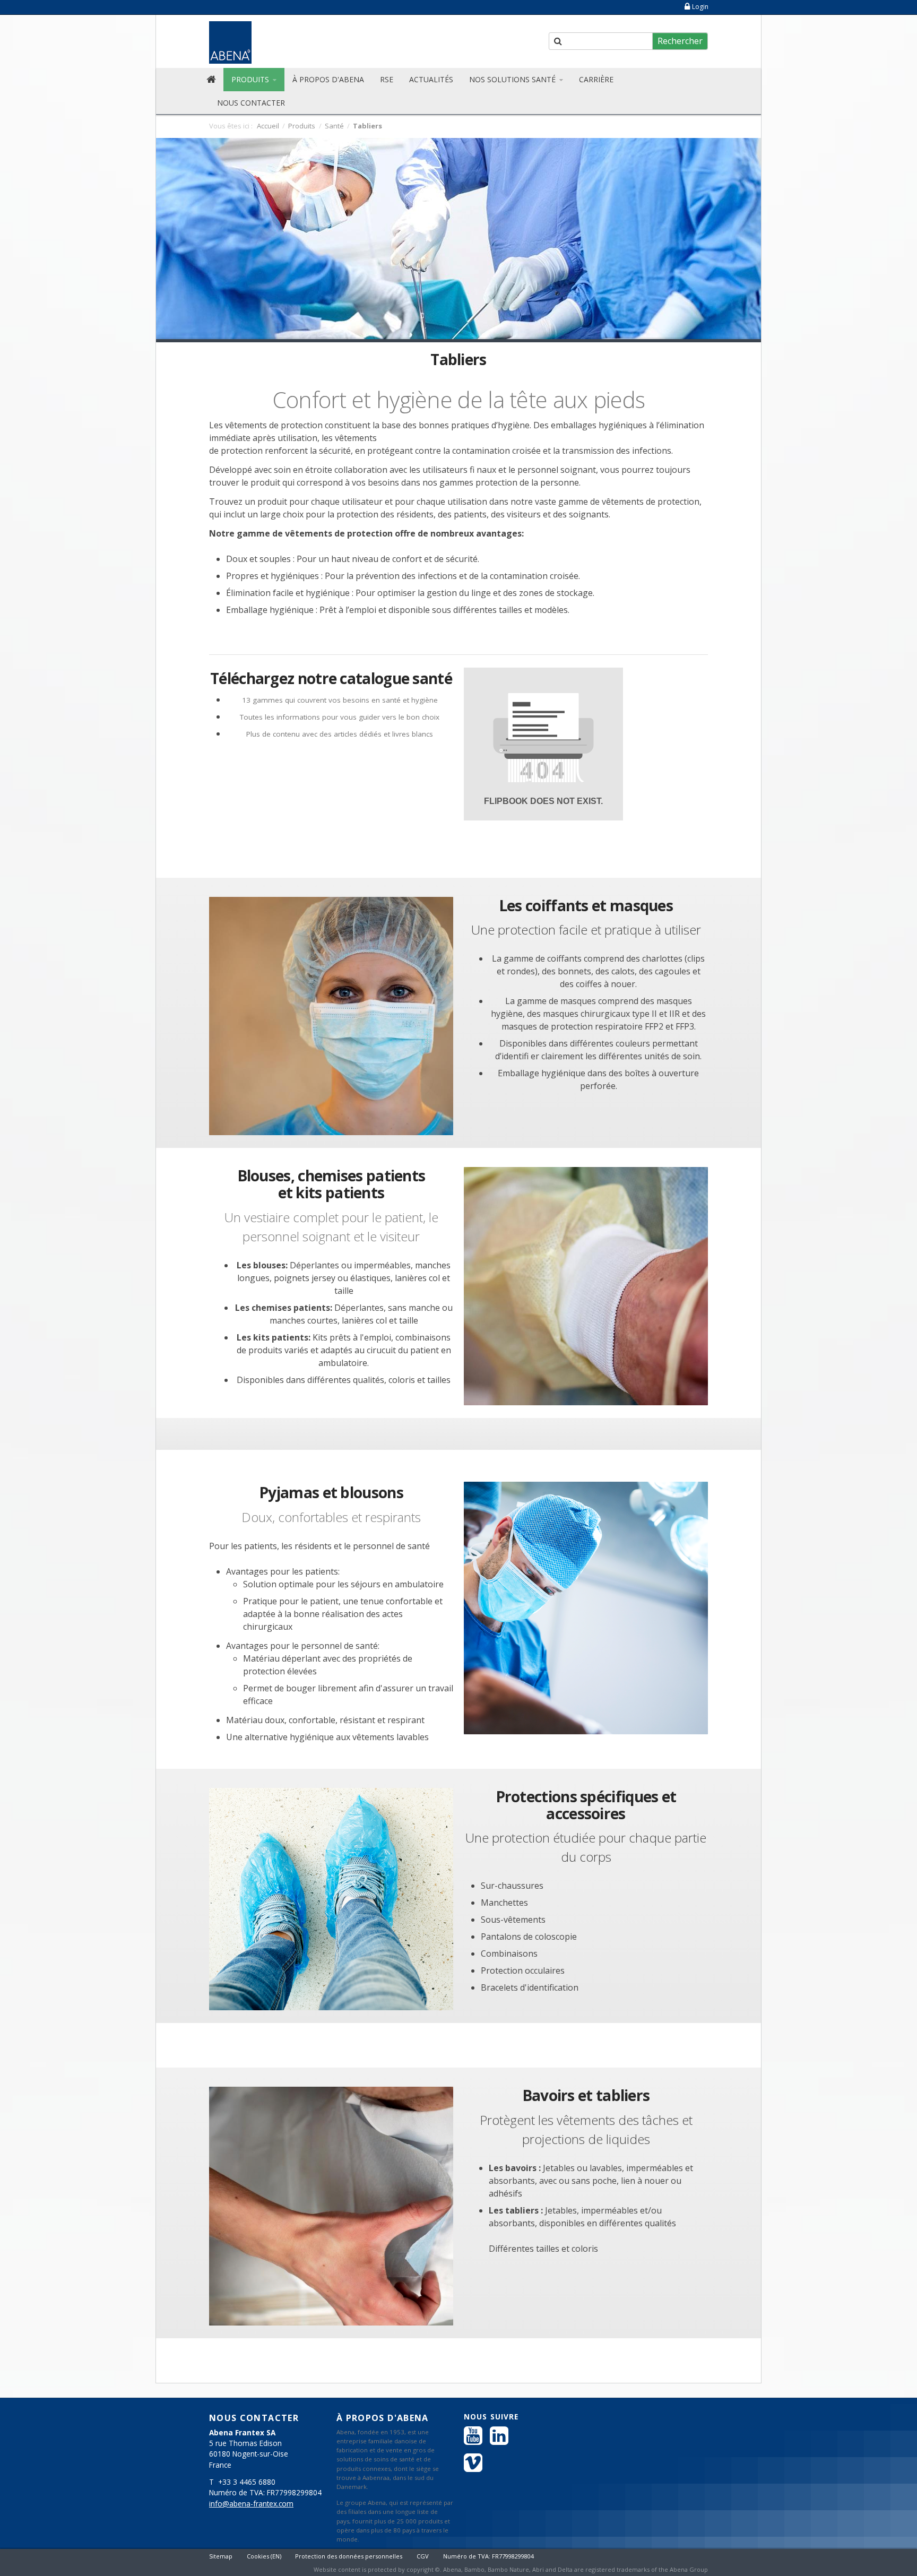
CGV (423, 2556)
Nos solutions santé (513, 79)
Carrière (596, 79)
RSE (387, 79)
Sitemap (221, 2556)
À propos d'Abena (328, 79)
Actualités (431, 79)
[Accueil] (211, 80)
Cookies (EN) (264, 2556)
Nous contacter (251, 103)
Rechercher (680, 41)
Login (700, 7)
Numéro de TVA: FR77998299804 (488, 2556)
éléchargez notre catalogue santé (335, 678)
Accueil (268, 126)
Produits (251, 79)
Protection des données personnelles (349, 2556)
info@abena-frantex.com (251, 2504)
